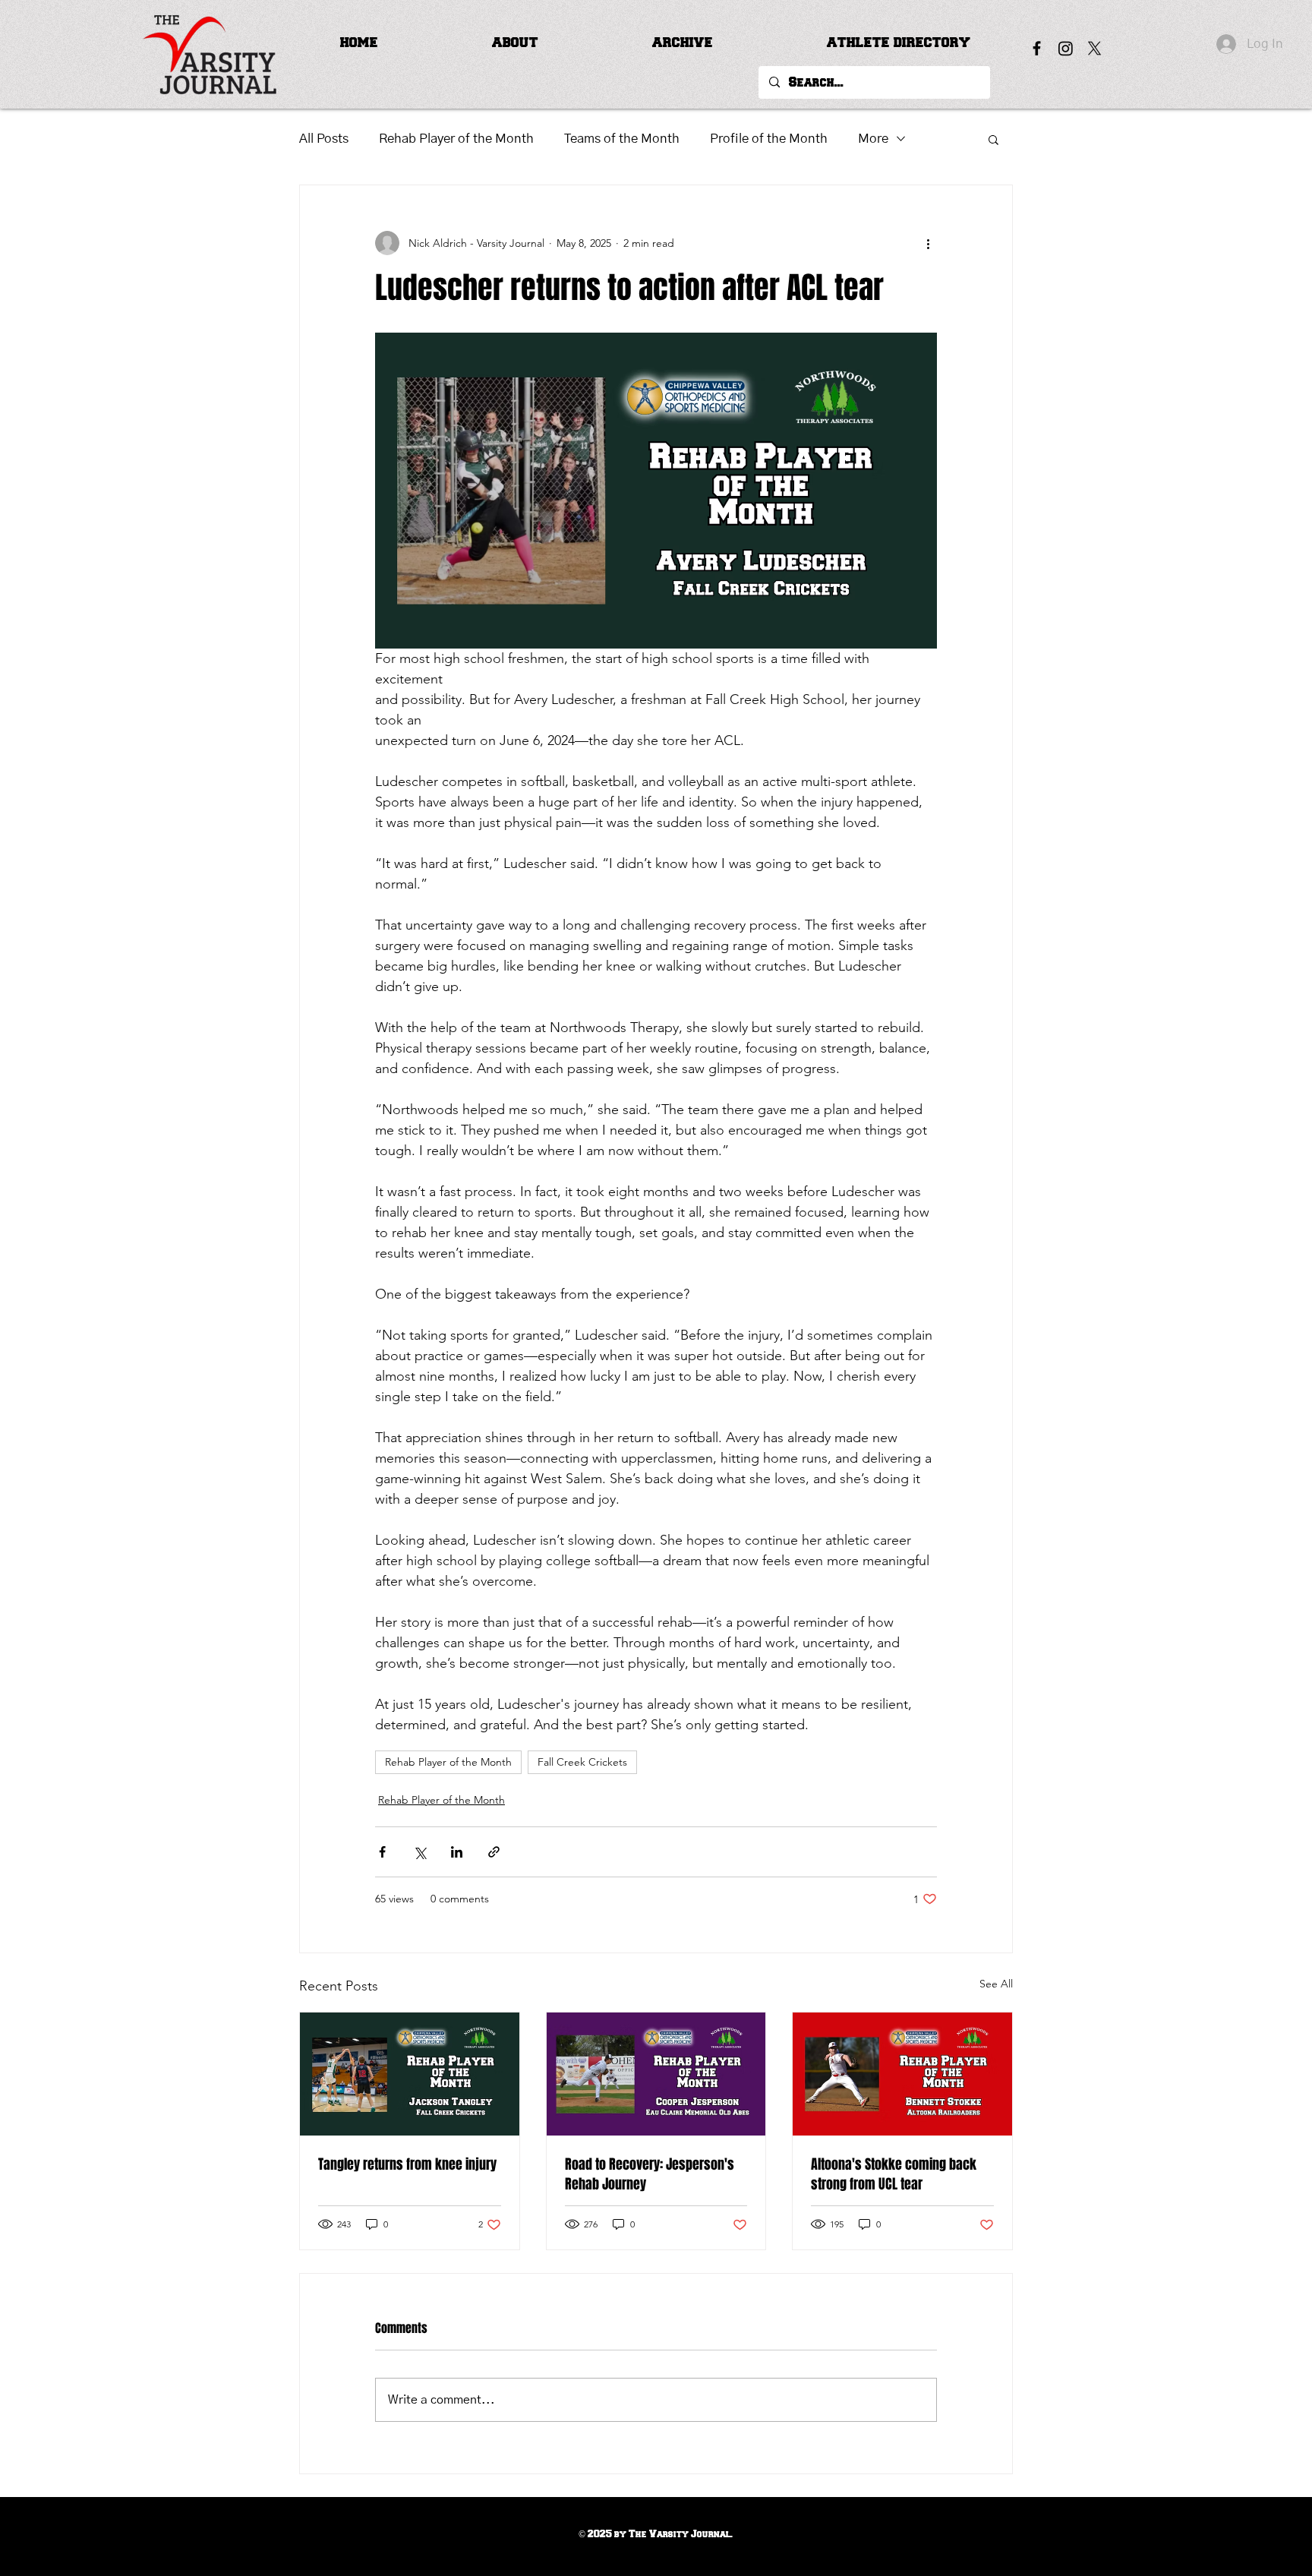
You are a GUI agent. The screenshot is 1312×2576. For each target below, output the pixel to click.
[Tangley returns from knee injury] (410, 2074)
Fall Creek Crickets (582, 1762)
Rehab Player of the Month (456, 139)
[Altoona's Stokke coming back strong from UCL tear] (902, 2074)
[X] (1094, 48)
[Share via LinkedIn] (457, 1852)
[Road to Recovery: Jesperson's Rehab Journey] (656, 2074)
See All (996, 1984)
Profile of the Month (769, 139)
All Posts (324, 139)
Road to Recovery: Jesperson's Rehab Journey (650, 2174)
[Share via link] (494, 1852)
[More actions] (928, 243)
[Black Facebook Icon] (1037, 48)
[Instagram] (1066, 48)
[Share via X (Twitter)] (419, 1852)
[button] (515, 43)
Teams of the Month (622, 139)
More (873, 139)
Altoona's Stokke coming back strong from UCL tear (894, 2174)
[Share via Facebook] (382, 1852)
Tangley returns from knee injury (407, 2164)
